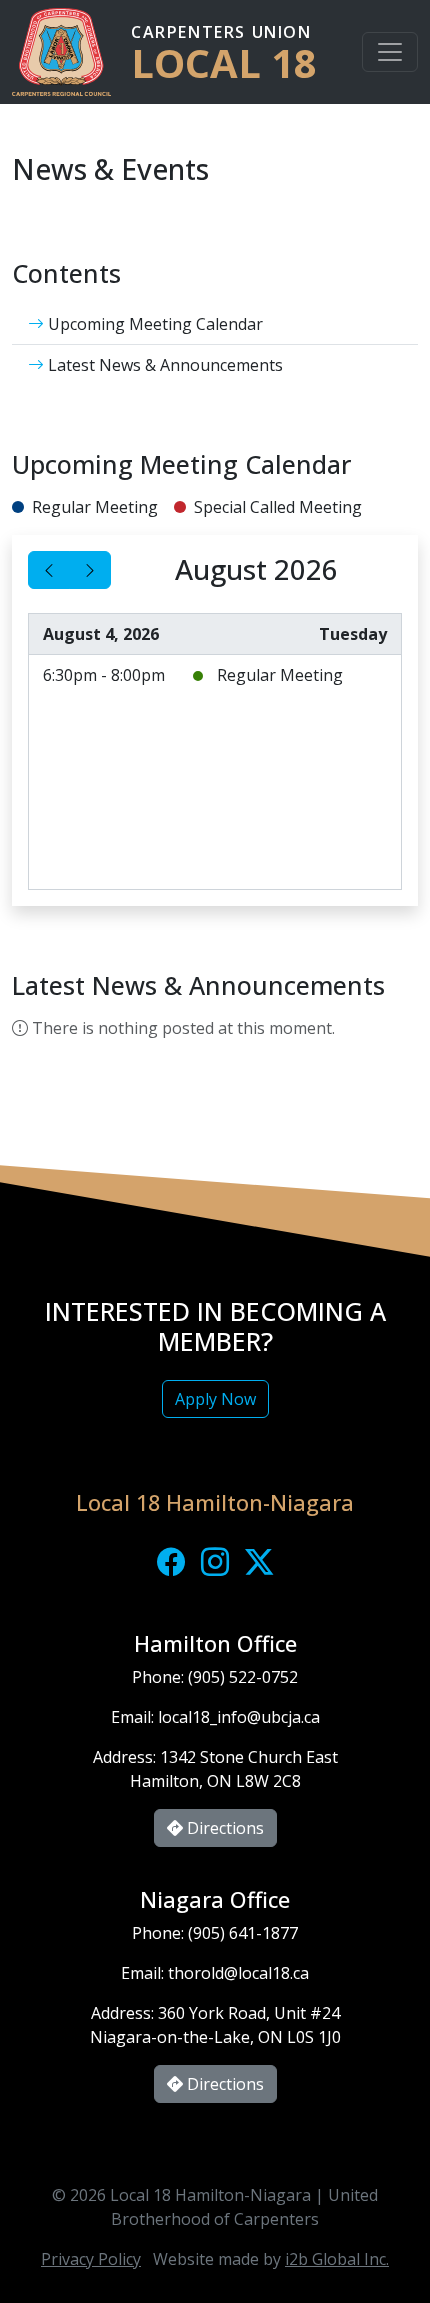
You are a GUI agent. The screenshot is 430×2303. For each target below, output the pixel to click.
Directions (223, 1828)
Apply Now (215, 1399)
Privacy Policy (91, 2259)
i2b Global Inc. (337, 2259)
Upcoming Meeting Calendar (153, 324)
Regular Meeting (280, 675)
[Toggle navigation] (390, 52)
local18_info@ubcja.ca (239, 1717)
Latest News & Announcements (163, 365)
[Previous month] (49, 570)
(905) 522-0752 (243, 1677)
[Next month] (90, 570)
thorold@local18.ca (238, 1973)
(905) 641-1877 (243, 1933)
